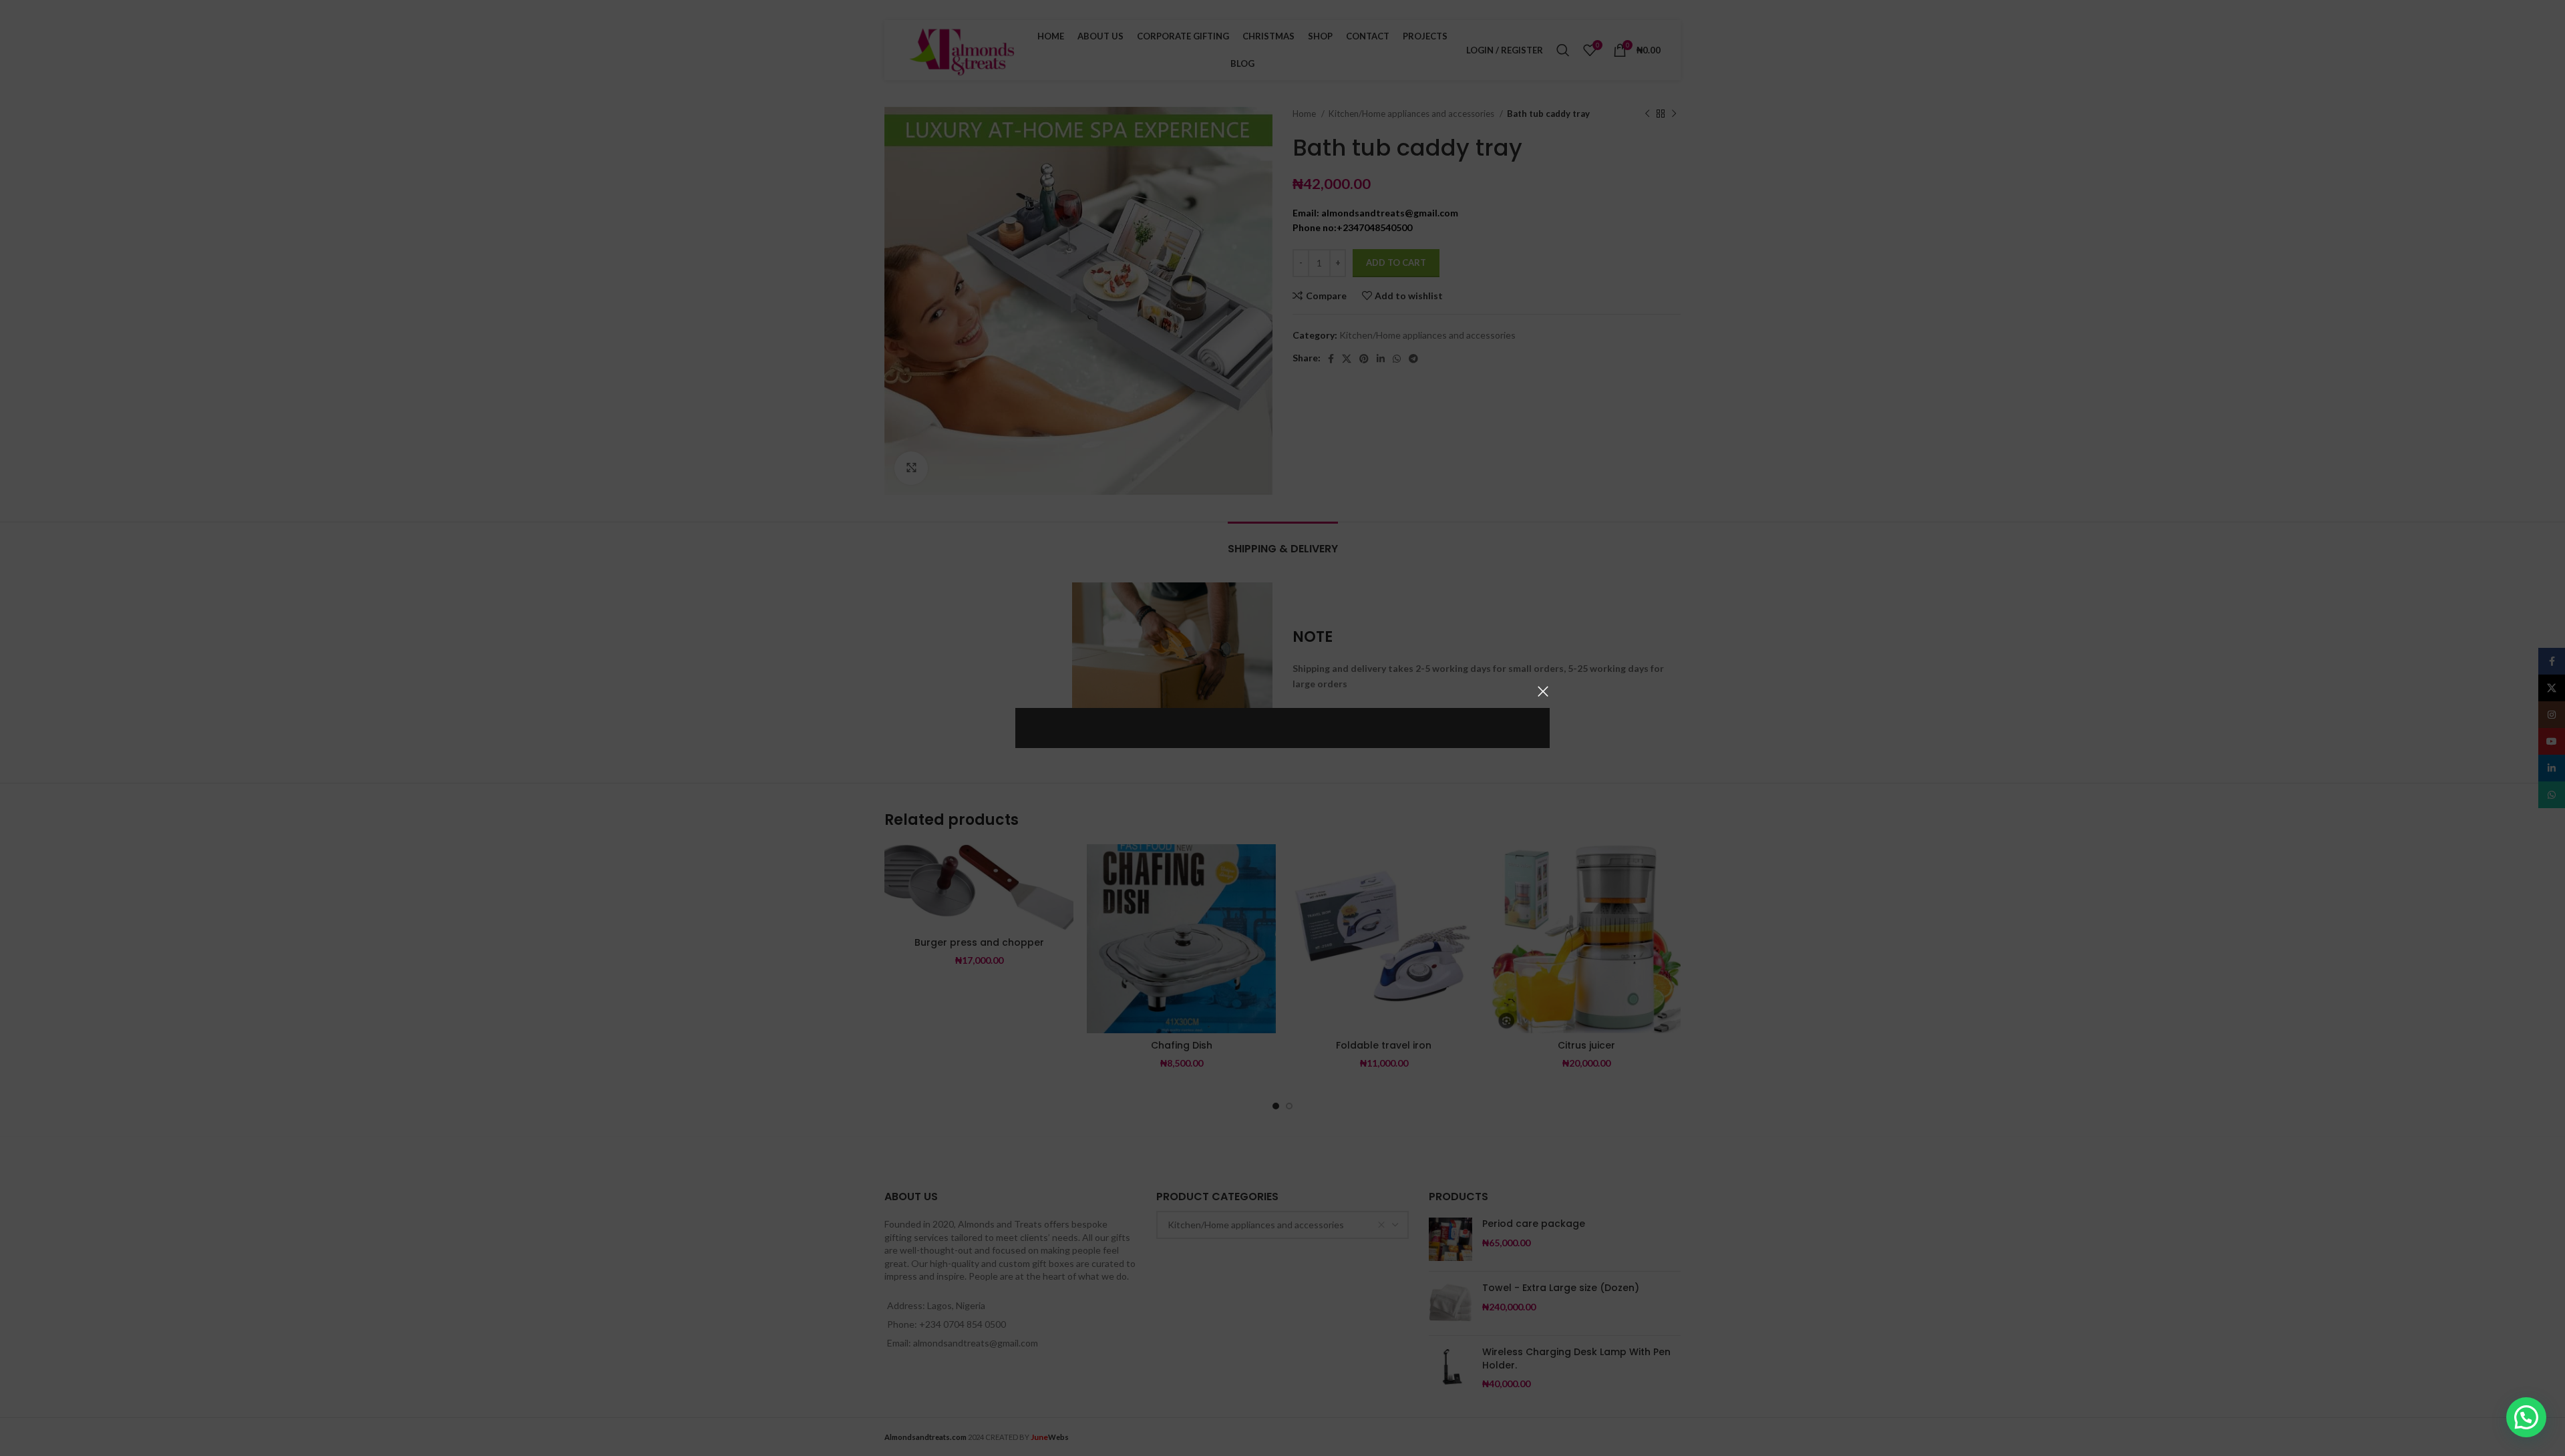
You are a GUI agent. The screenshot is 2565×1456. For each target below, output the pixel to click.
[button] (2526, 1417)
